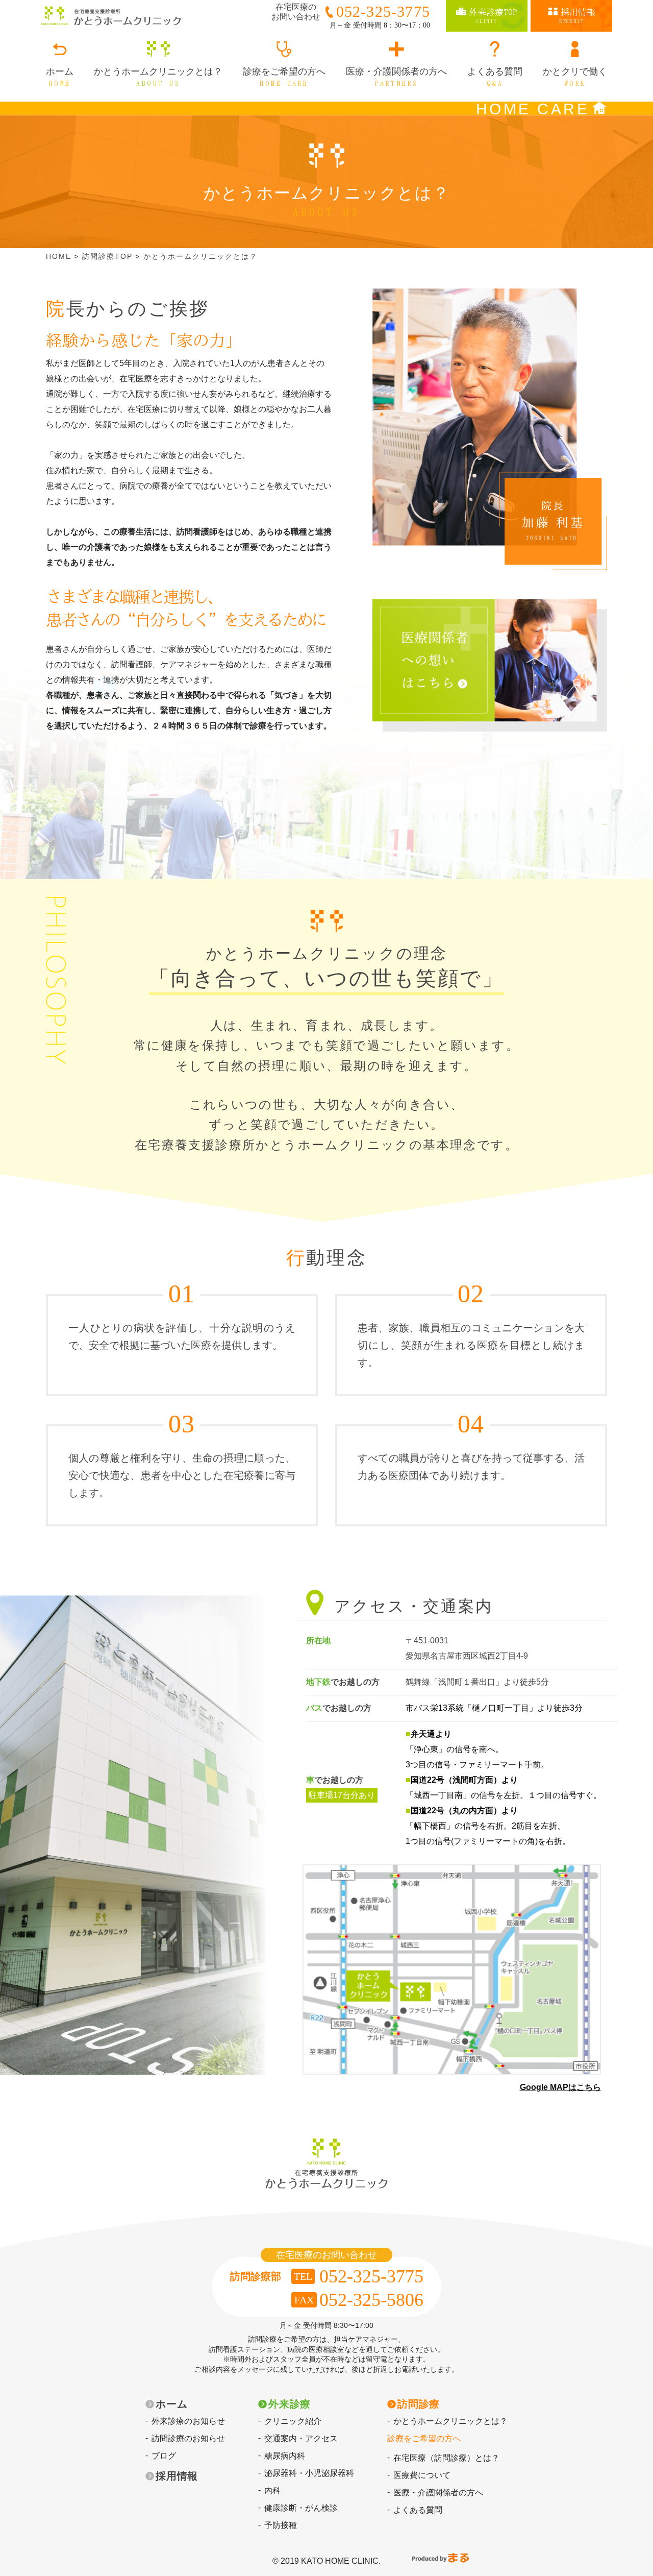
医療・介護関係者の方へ (438, 2493)
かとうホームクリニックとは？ (450, 2421)
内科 (272, 2490)
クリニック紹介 (293, 2421)
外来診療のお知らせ (188, 2421)
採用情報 (177, 2476)
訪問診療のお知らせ (188, 2438)
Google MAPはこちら (560, 2087)
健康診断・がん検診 (301, 2508)
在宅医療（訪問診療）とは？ (446, 2458)
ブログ (164, 2456)
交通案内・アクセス (301, 2438)
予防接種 (281, 2525)
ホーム (171, 2404)
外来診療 (290, 2404)
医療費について (422, 2475)
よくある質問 (418, 2510)
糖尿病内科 (285, 2456)
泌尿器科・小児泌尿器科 (309, 2473)
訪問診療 (419, 2404)
